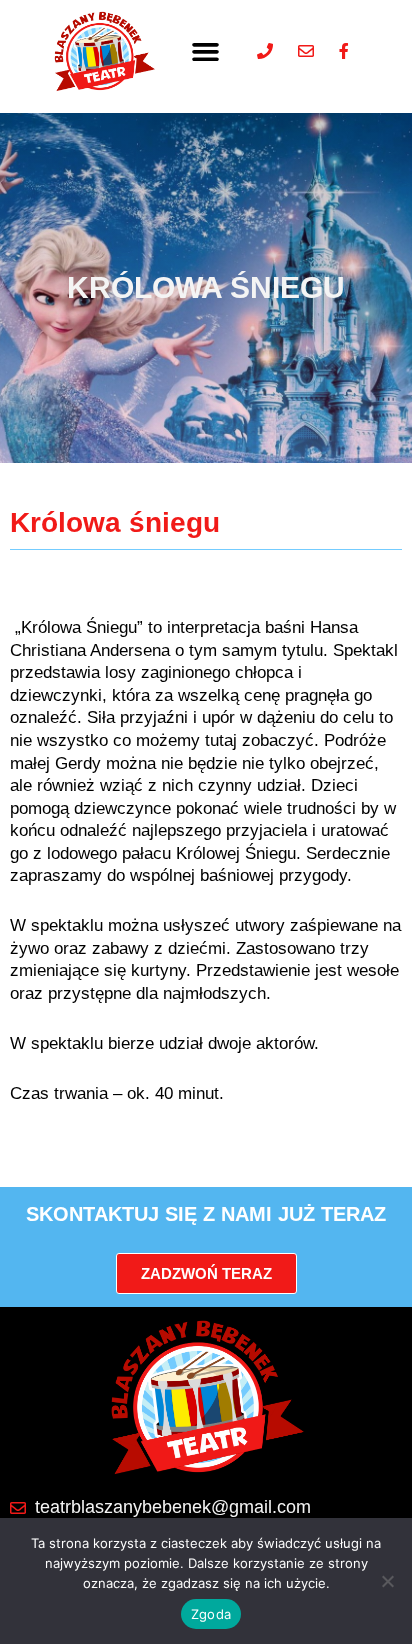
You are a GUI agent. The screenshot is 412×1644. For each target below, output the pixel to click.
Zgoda (211, 1614)
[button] (206, 51)
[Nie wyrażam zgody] (387, 1581)
